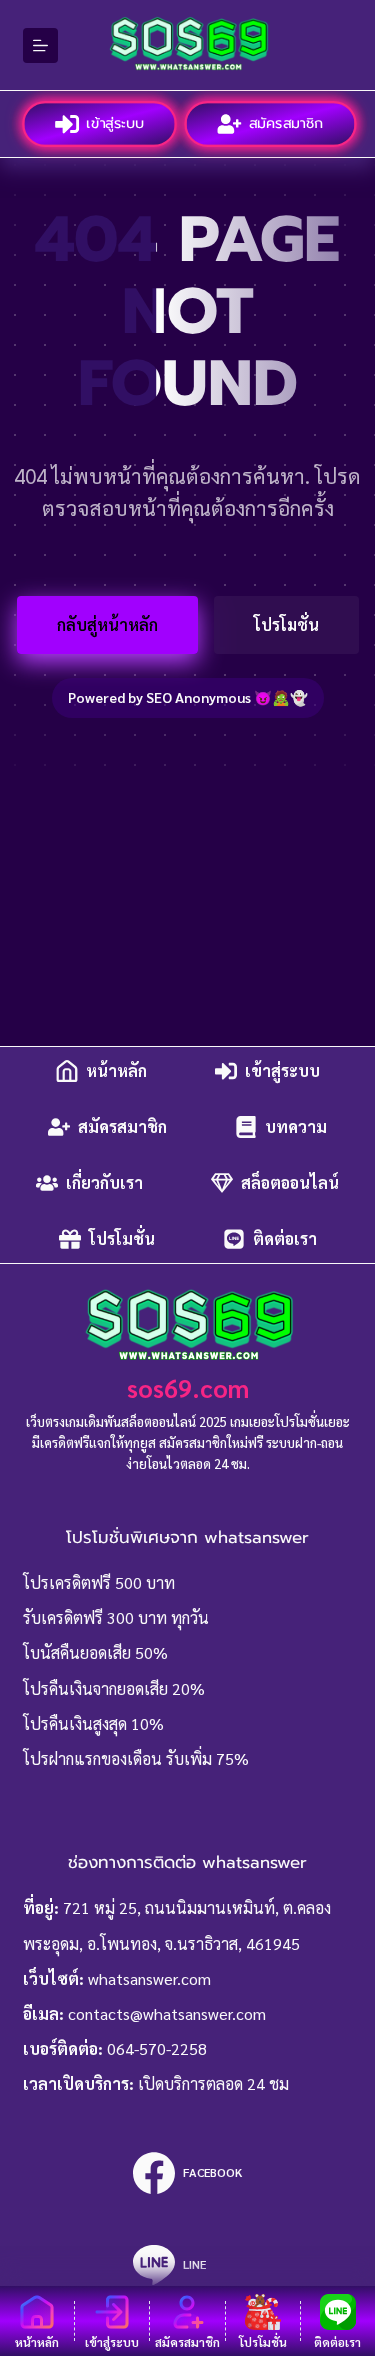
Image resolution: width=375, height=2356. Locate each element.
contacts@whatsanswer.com (167, 2013)
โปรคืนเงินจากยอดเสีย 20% (114, 1688)
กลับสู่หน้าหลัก (107, 624)
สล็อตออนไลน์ (290, 1182)
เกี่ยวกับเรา (104, 1182)
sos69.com (188, 1387)
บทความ (296, 1126)
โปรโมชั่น (286, 624)
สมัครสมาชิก (284, 122)
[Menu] (40, 45)
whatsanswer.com (149, 1978)
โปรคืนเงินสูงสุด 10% (93, 1723)
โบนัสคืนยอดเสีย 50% (95, 1652)
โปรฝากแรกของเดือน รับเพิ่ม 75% (136, 1758)
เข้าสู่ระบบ (113, 122)
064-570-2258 (157, 2048)
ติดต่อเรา (285, 1238)
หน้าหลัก (116, 1070)
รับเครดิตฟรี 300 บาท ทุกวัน (116, 1617)
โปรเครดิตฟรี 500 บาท (99, 1582)
